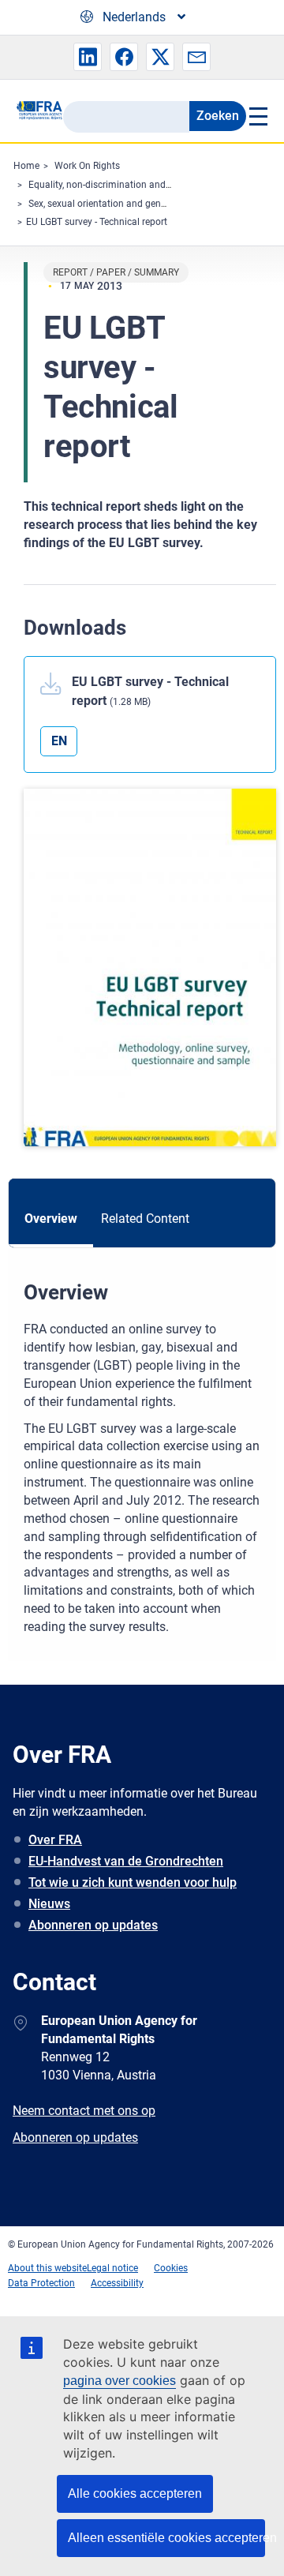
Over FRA (55, 1840)
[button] (88, 57)
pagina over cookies (120, 2381)
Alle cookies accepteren (135, 2494)
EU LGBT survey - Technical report (97, 222)
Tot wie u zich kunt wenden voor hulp (133, 1882)
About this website (47, 2268)
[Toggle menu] (257, 116)
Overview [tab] (51, 1219)
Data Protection (41, 2283)
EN (59, 741)
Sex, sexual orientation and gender (101, 204)
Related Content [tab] (145, 1219)
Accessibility (117, 2283)
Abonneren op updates (93, 1925)
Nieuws (49, 1904)
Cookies (171, 2268)
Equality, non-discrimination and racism (113, 185)
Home (26, 166)
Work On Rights (87, 166)
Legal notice (112, 2268)
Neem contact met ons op (84, 2111)
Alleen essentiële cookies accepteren (166, 2538)
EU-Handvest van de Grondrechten (126, 1861)
